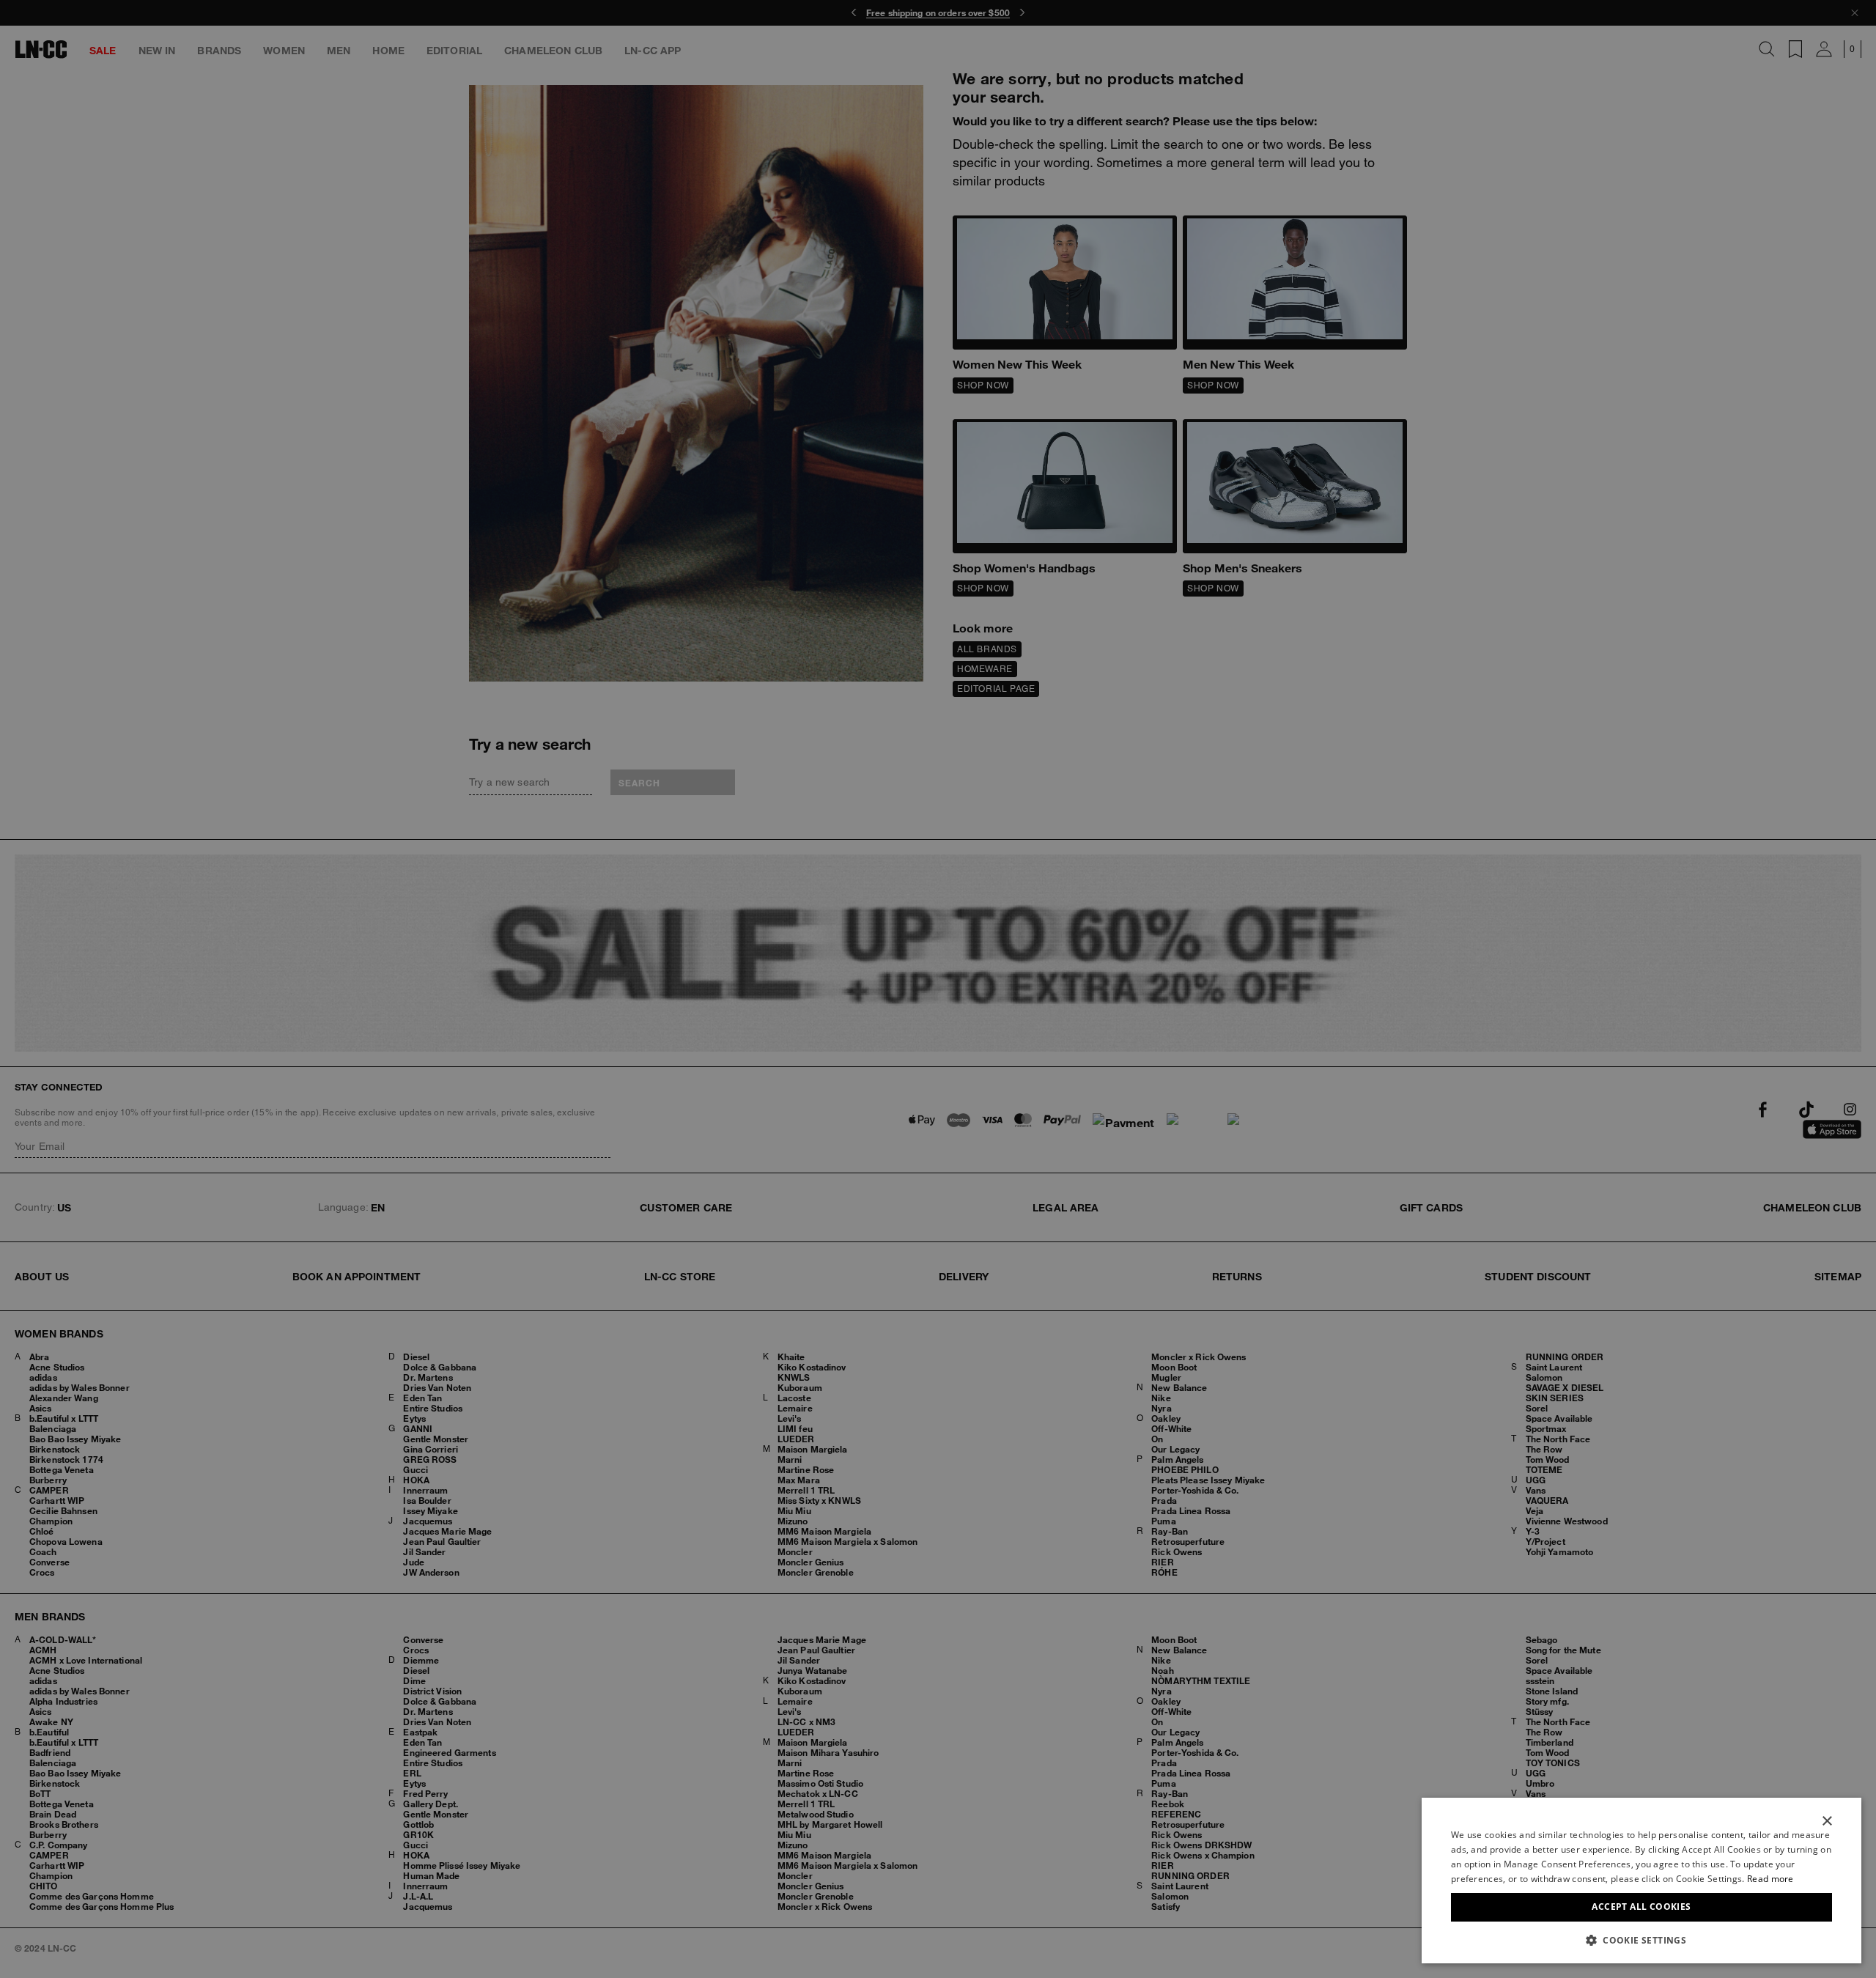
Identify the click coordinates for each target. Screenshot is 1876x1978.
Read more (1770, 1879)
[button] (1641, 1940)
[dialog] (1641, 1881)
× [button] (1827, 1822)
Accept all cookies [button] (1641, 1907)
